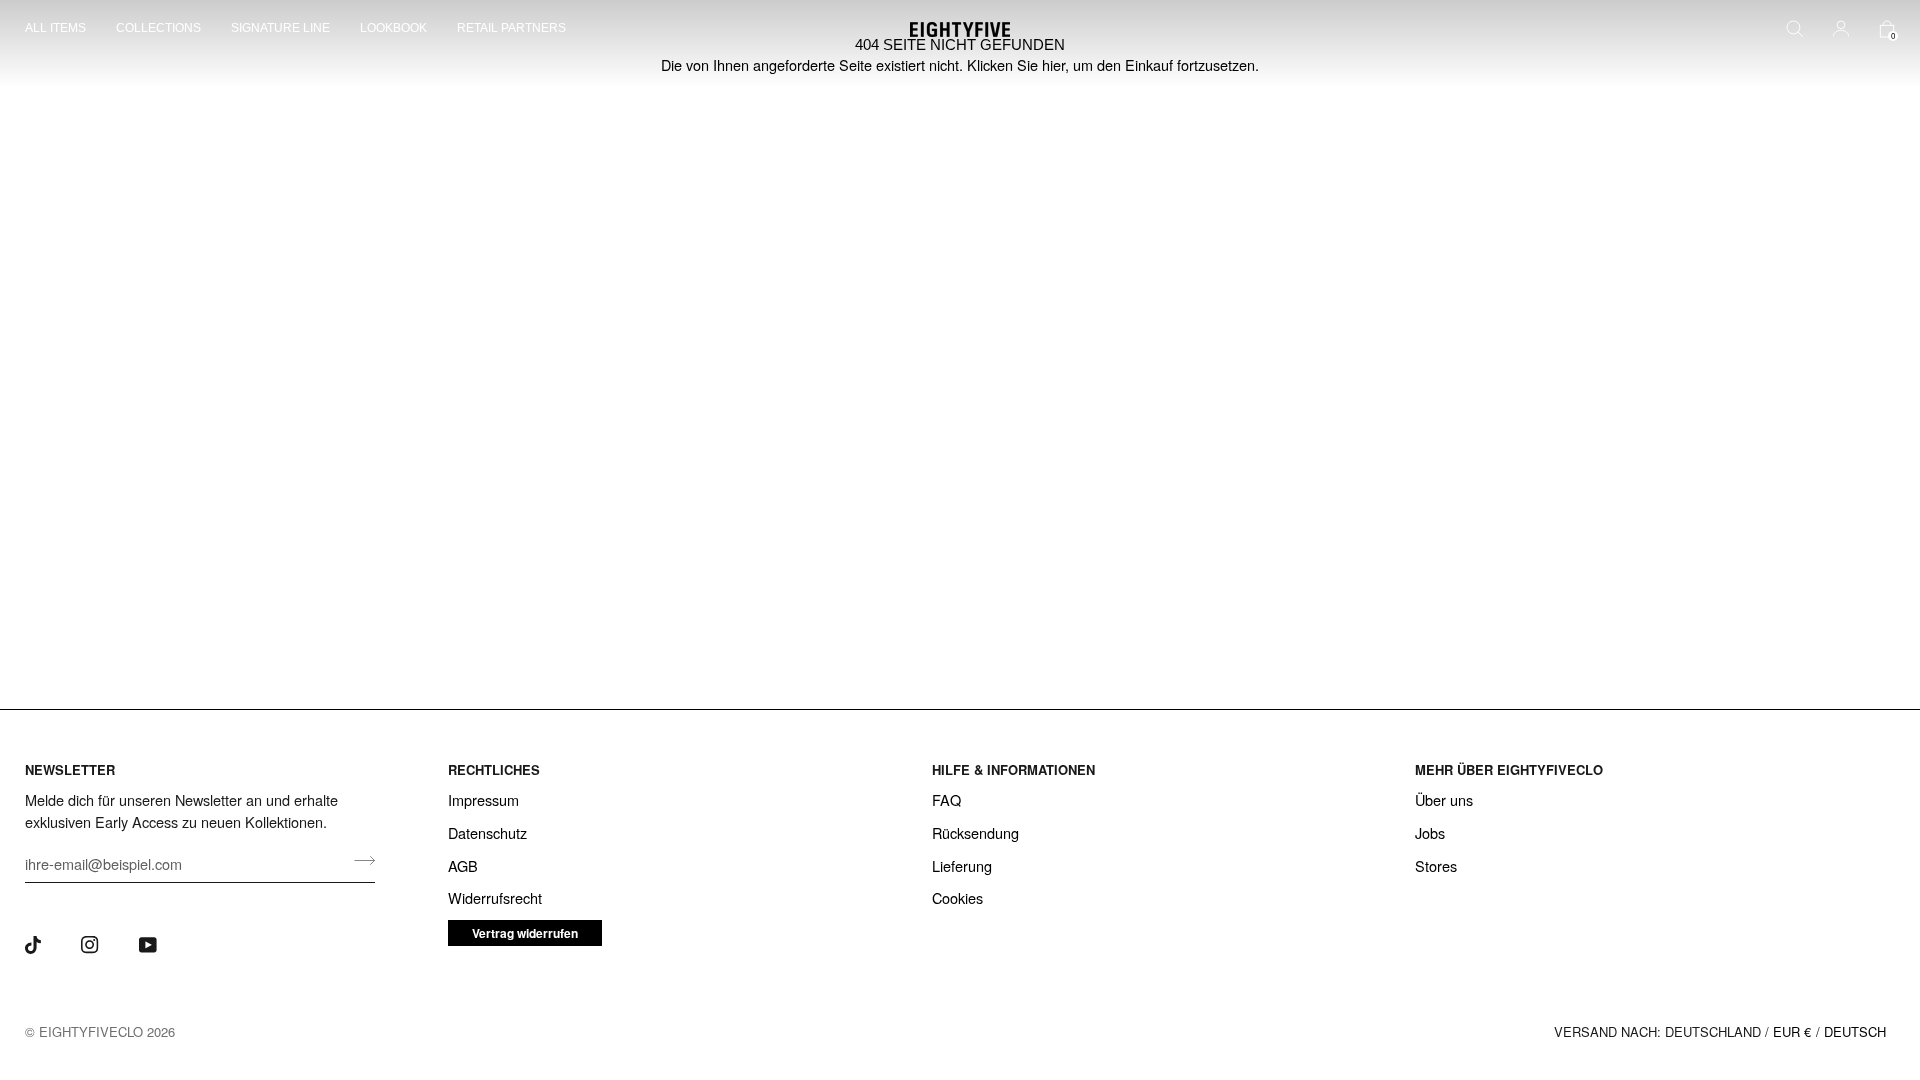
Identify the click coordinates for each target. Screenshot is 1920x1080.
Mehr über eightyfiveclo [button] (1509, 769)
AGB (463, 865)
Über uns (1444, 799)
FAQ (946, 799)
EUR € (1792, 1031)
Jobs (1430, 832)
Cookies (957, 897)
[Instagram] (90, 945)
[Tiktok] (33, 945)
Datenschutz (487, 832)
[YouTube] (148, 945)
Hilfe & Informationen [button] (1013, 769)
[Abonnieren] (358, 861)
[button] (63, 29)
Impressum (483, 799)
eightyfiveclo (91, 1031)
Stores (1436, 865)
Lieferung (962, 865)
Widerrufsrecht (495, 897)
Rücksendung (975, 832)
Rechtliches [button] (494, 769)
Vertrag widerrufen (525, 933)
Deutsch (1855, 1031)
